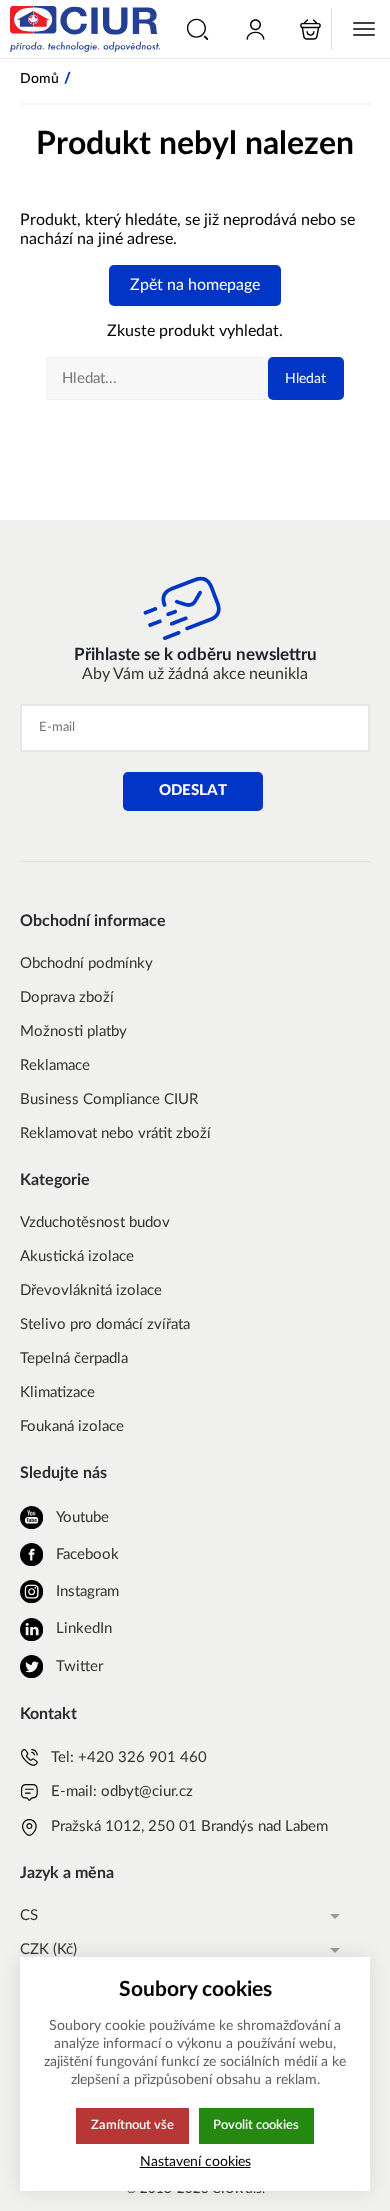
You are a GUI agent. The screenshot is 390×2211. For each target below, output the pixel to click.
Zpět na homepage (195, 285)
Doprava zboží (67, 997)
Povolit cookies (256, 2125)
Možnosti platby (73, 1031)
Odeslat (193, 790)
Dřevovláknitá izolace (91, 1290)
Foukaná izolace (72, 1426)
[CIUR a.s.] (82, 29)
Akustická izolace (77, 1256)
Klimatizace (57, 1392)
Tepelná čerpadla (74, 1358)
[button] (197, 29)
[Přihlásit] (255, 29)
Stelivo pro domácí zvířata (105, 1324)
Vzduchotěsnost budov (95, 1222)
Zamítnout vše (132, 2125)
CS (29, 1915)
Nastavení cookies (195, 2161)
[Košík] (310, 29)
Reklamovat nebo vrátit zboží (115, 1133)
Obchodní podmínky (86, 963)
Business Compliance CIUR (109, 1099)
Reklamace (55, 1065)
